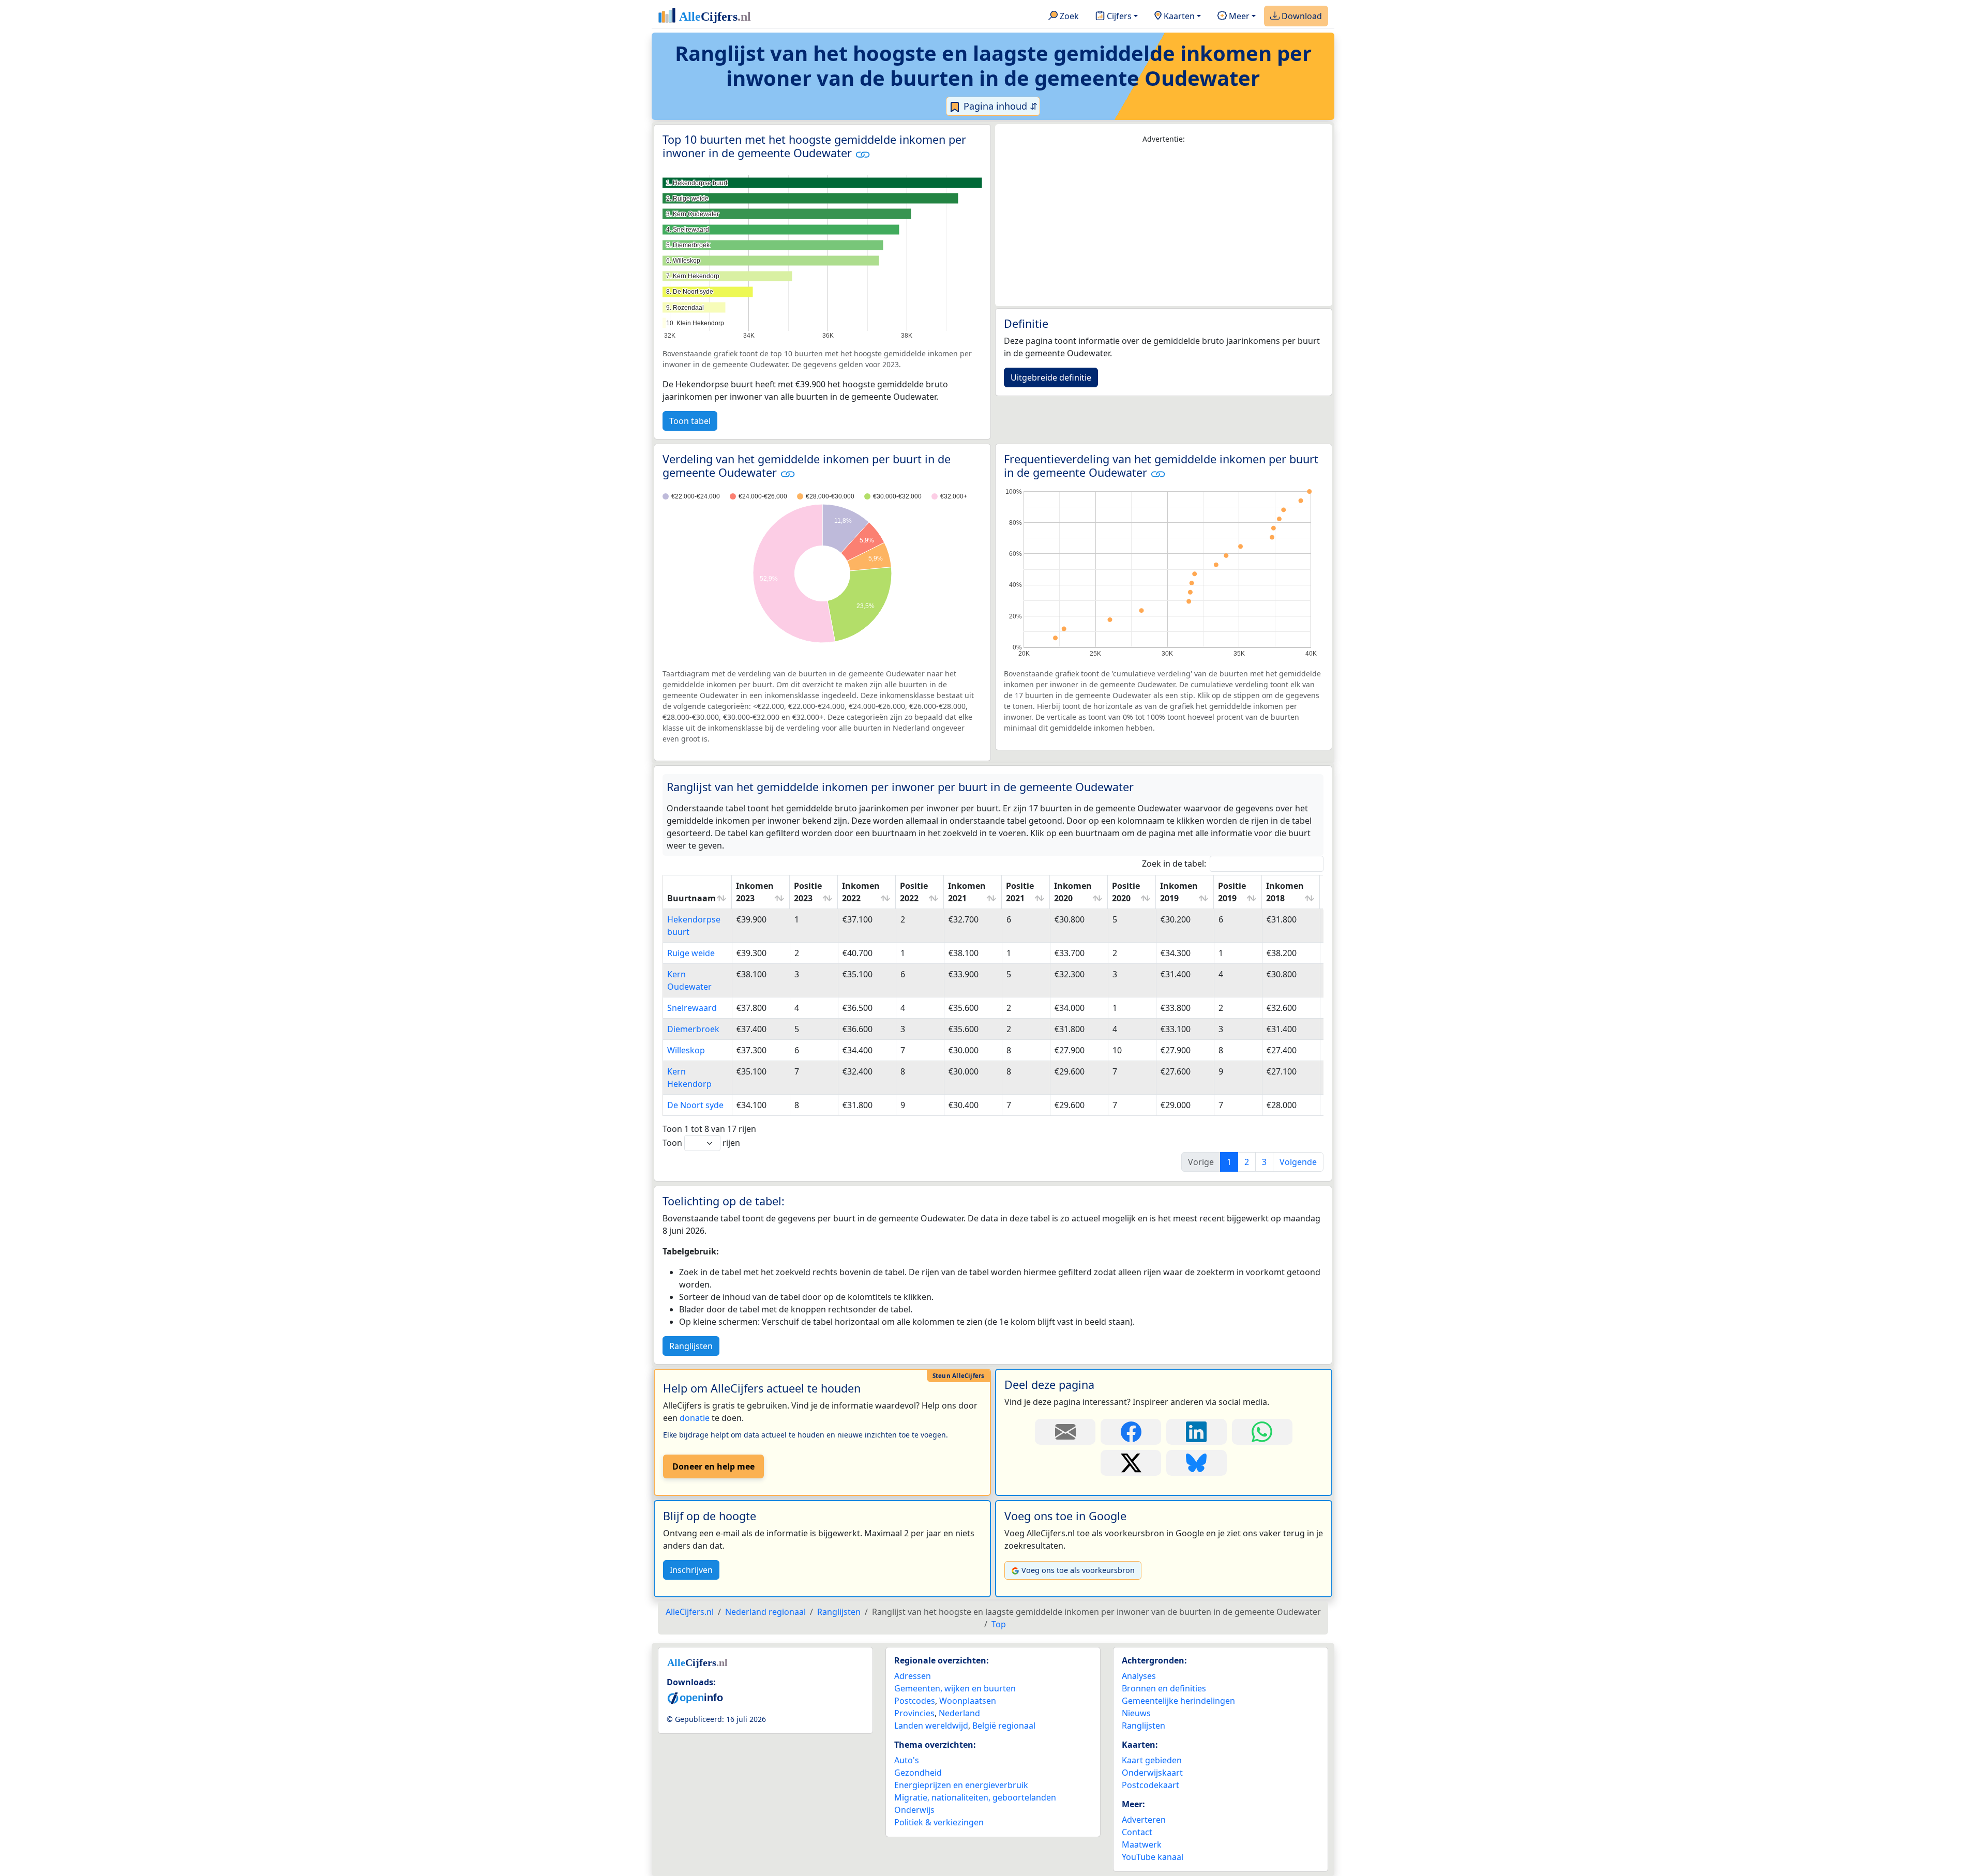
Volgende (1298, 1162)
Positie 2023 (808, 892)
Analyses (1139, 1676)
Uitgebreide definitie (1051, 377)
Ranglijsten (691, 1346)
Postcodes (915, 1701)
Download (1301, 16)
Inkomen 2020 (1073, 892)
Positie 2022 (914, 892)
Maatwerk (1142, 1844)
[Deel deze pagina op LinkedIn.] (1197, 1432)
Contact (1137, 1832)
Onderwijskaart (1152, 1773)
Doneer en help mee (713, 1466)
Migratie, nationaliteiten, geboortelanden (975, 1797)
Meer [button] (1238, 16)
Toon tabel (690, 421)
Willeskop (686, 1050)
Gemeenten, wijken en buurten (955, 1688)
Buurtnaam (691, 898)
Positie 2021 (1020, 892)
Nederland (959, 1713)
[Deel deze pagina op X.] (1131, 1463)
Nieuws (1136, 1713)
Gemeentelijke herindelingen (1178, 1701)
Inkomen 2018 (1285, 892)
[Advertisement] (1164, 225)
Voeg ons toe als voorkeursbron (1078, 1570)
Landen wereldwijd (931, 1726)
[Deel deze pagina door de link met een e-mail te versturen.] (1065, 1432)
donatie (695, 1418)
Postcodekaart (1150, 1785)
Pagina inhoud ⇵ (999, 106)
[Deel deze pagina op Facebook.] (1131, 1432)
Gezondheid (918, 1773)
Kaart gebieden (1152, 1760)
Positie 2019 (1232, 892)
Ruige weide (691, 953)
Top (999, 1624)
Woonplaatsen (968, 1701)
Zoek (1068, 16)
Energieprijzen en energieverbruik (961, 1785)
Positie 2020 (1126, 892)
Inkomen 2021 (967, 892)
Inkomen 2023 (755, 892)
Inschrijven (691, 1570)
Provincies (914, 1713)
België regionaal (1004, 1726)
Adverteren (1144, 1820)
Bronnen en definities (1164, 1688)
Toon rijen (701, 1143)
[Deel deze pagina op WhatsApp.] (1262, 1432)
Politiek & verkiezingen (939, 1822)
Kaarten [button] (1178, 16)
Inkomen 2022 (861, 892)
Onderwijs (914, 1810)
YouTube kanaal (1153, 1857)
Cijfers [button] (1118, 16)
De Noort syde (695, 1105)
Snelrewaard (692, 1008)
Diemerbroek (693, 1029)
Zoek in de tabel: (1174, 864)
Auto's (907, 1760)
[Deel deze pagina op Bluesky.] (1197, 1463)
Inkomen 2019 (1179, 892)
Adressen (913, 1676)
